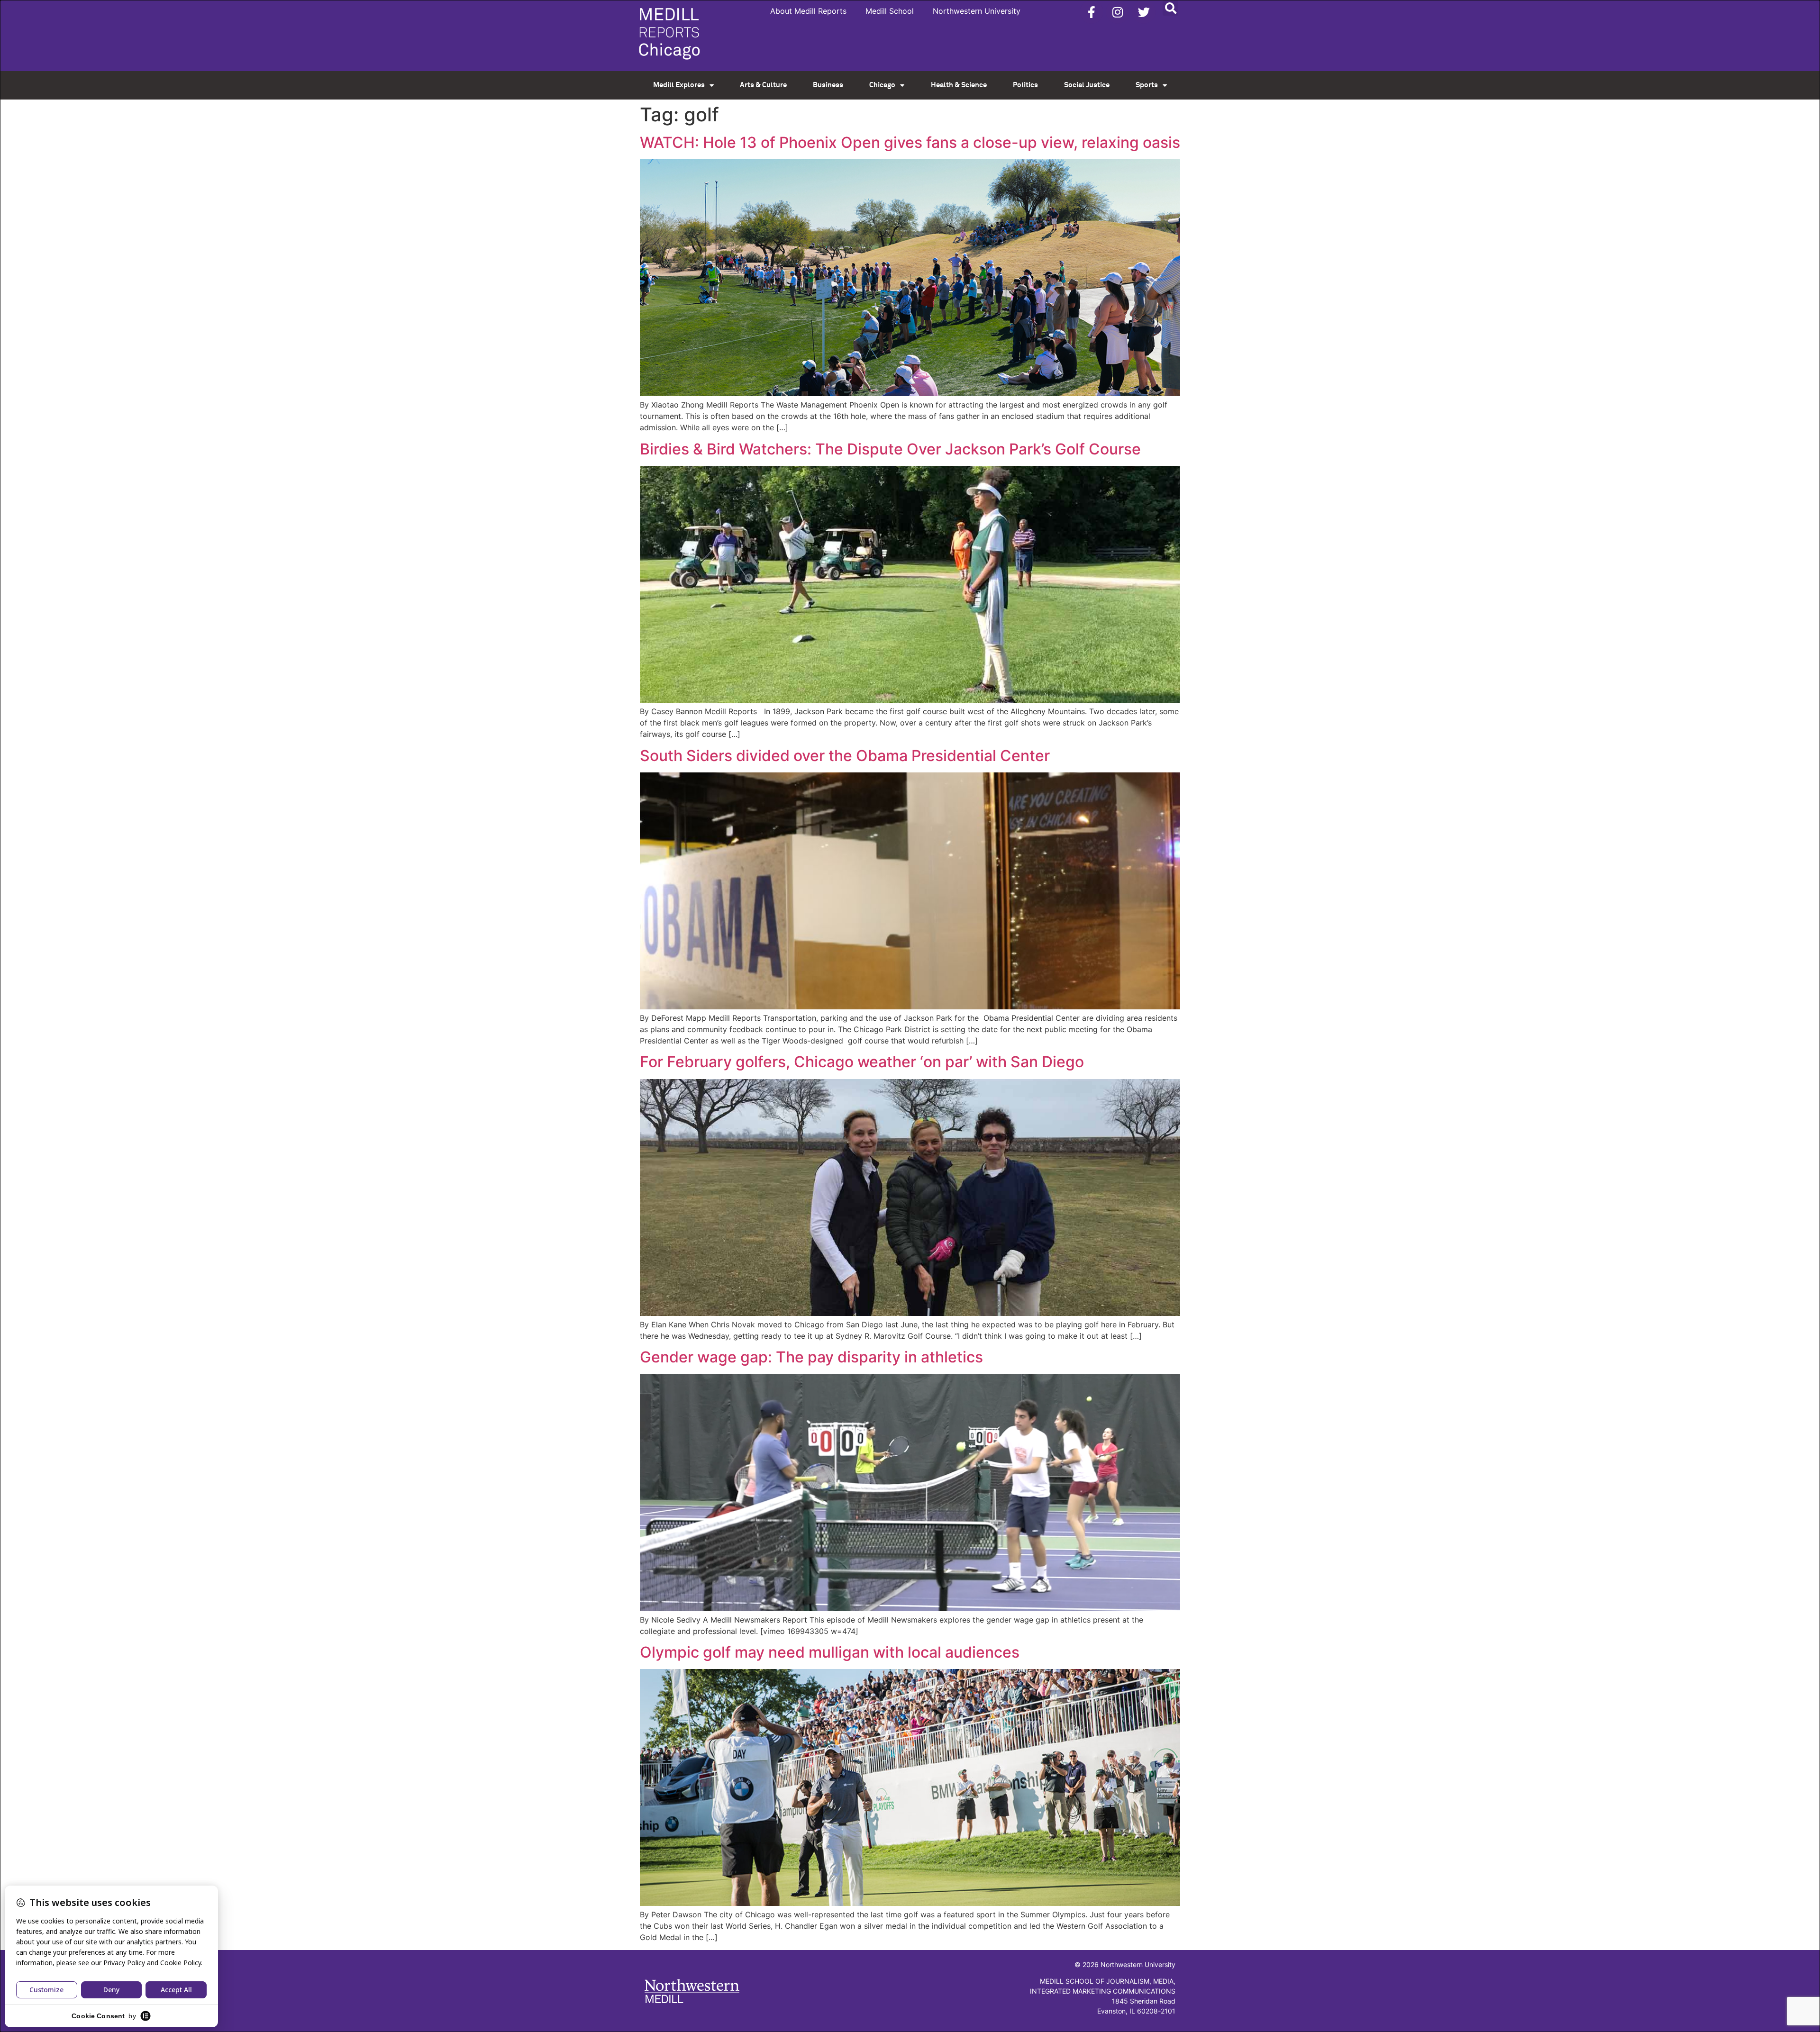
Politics (1025, 85)
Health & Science (959, 85)
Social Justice (1087, 85)
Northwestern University (977, 11)
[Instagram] (1118, 12)
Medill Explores (679, 85)
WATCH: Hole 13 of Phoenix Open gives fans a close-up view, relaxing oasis (910, 142)
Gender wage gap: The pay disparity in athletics (811, 1357)
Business (828, 85)
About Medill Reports (808, 11)
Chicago (882, 85)
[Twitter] (1144, 12)
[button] (1170, 8)
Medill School (890, 11)
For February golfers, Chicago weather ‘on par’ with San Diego (862, 1062)
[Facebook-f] (1092, 12)
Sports (1147, 85)
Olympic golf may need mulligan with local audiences (830, 1652)
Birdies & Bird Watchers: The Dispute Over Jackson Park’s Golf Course (890, 449)
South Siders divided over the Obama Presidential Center (845, 756)
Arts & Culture (763, 85)
